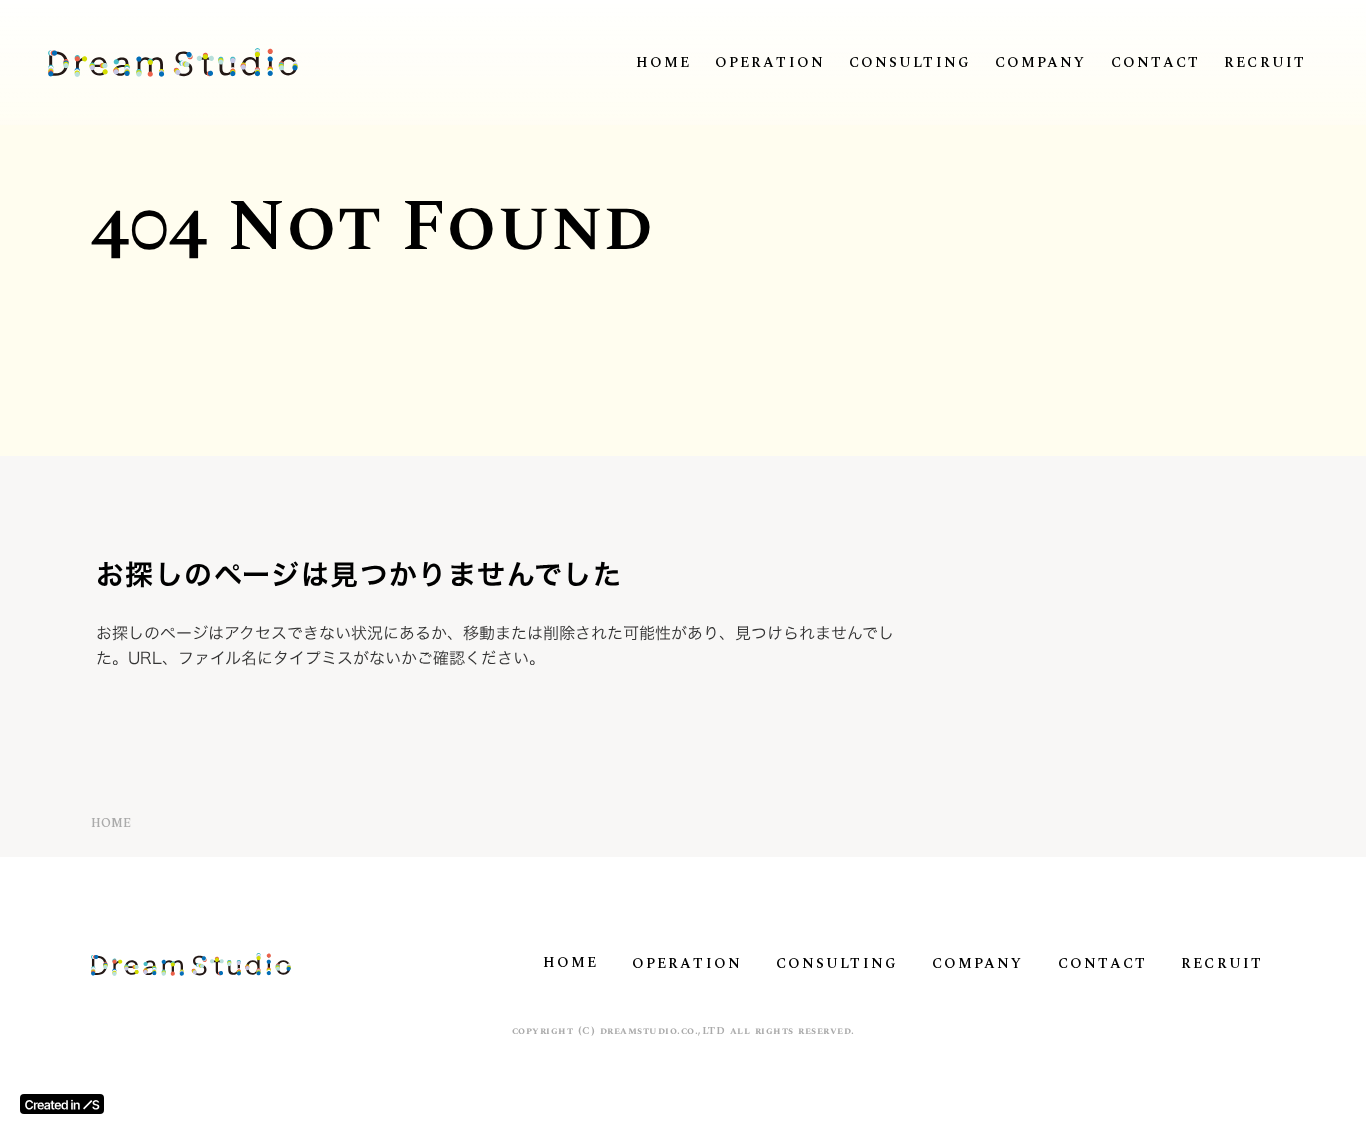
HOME (663, 63)
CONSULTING (910, 63)
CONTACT (1156, 63)
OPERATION (770, 63)
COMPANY (1041, 63)
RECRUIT (1265, 63)
